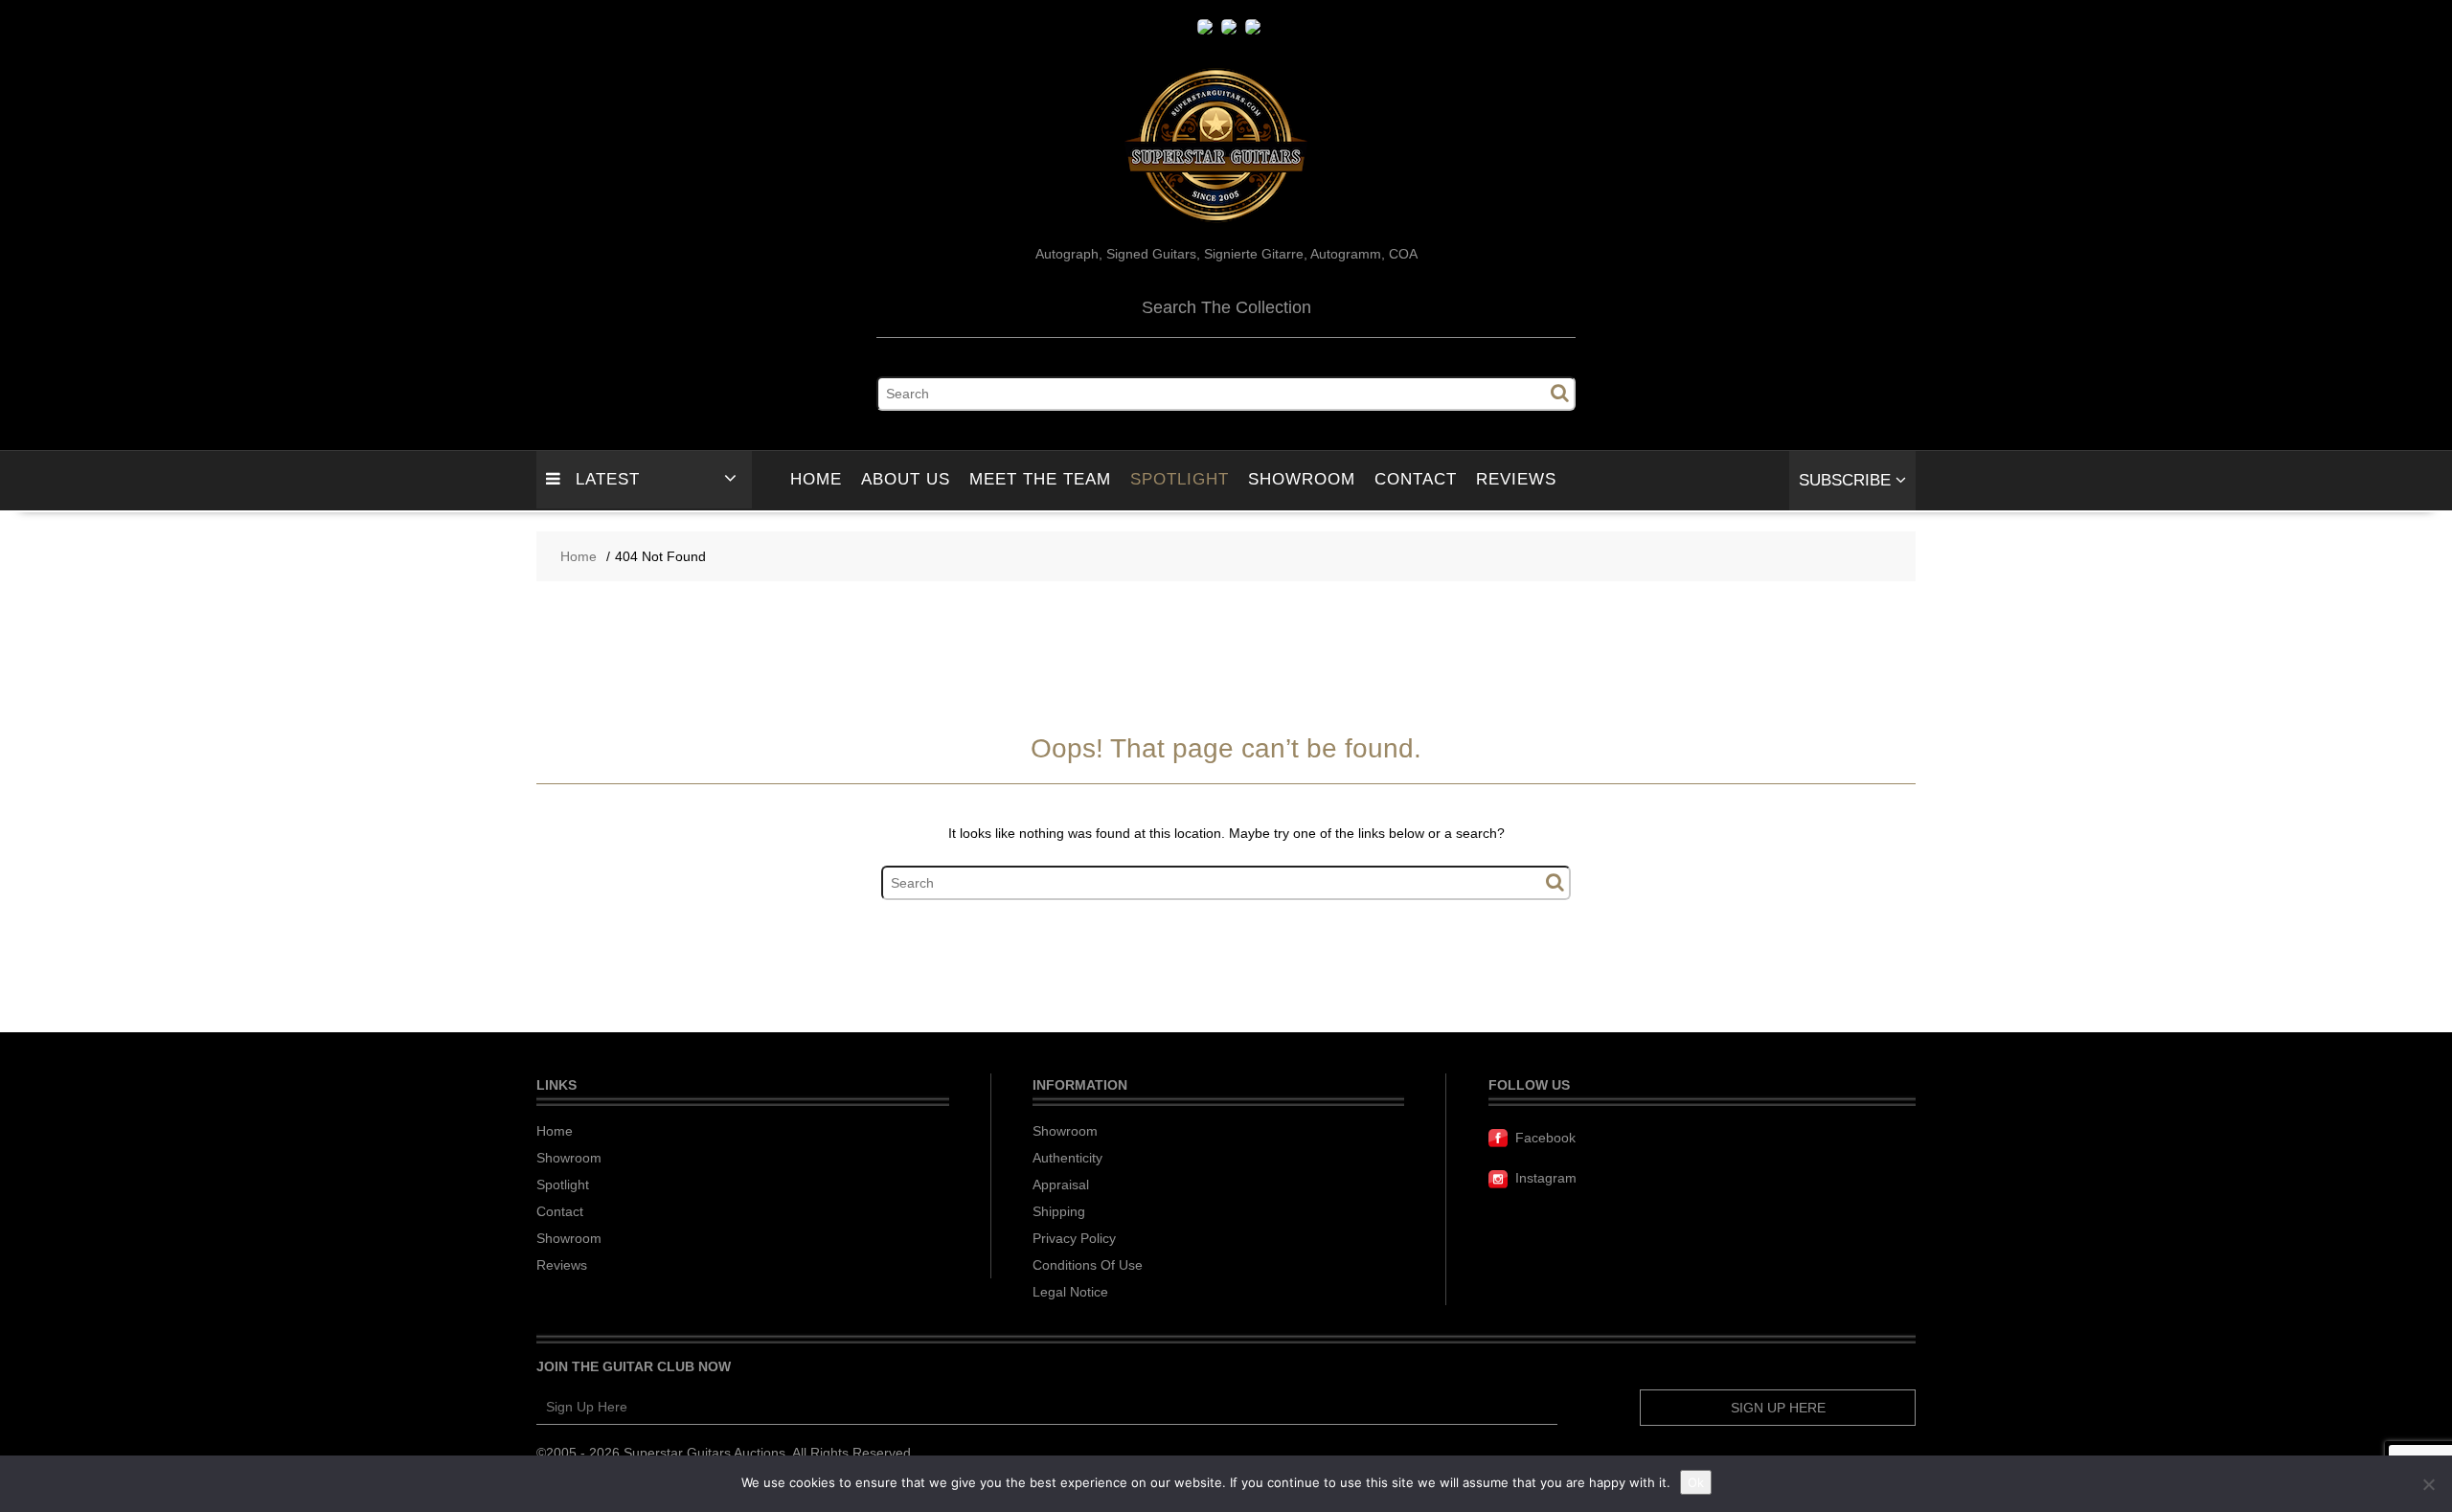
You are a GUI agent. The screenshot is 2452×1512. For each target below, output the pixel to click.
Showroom (1302, 479)
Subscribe (1847, 480)
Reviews (1516, 479)
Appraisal (1061, 1185)
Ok (1696, 1482)
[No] (2428, 1484)
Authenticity (1067, 1158)
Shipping (1059, 1211)
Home (816, 479)
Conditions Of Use (1088, 1265)
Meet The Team (1040, 479)
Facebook (1545, 1138)
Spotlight (1180, 479)
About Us (906, 479)
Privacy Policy (1074, 1238)
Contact (1416, 479)
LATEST (608, 479)
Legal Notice (1070, 1292)
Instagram (1546, 1178)
